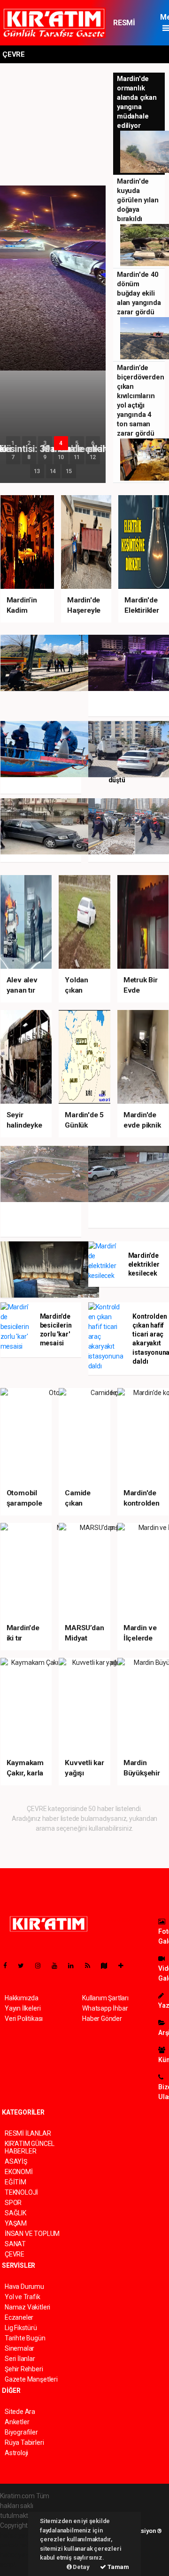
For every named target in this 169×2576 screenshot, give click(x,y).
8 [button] (29, 457)
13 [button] (37, 471)
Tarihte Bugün (25, 2338)
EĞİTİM (15, 2182)
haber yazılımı (20, 2535)
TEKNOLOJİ (21, 2192)
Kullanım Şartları (105, 1998)
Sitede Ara (20, 2412)
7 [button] (13, 457)
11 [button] (77, 457)
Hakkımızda (22, 1998)
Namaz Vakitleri (27, 2307)
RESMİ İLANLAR (128, 27)
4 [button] (61, 443)
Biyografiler (21, 2432)
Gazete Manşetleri (31, 2379)
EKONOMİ (19, 2172)
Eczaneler (19, 2317)
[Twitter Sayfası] (25, 1966)
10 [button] (61, 457)
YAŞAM (16, 2223)
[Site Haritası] (108, 1966)
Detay (81, 2567)
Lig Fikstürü (21, 2328)
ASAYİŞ (16, 2161)
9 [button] (45, 457)
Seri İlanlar (20, 2359)
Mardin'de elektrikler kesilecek (144, 1264)
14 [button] (53, 471)
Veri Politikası (24, 2019)
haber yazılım (19, 2555)
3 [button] (45, 443)
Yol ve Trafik (23, 2297)
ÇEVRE (15, 2254)
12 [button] (93, 457)
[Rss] (91, 1966)
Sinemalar (19, 2348)
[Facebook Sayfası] (9, 1966)
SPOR (13, 2203)
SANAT (15, 2244)
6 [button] (93, 443)
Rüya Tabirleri (24, 2442)
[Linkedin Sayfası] (75, 1966)
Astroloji (16, 2453)
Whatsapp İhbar (105, 2008)
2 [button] (29, 443)
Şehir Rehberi (24, 2369)
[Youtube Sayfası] (58, 1966)
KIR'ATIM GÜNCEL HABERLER (30, 2147)
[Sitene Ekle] (125, 1966)
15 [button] (69, 471)
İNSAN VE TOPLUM (32, 2234)
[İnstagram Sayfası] (42, 1966)
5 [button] (77, 443)
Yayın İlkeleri (23, 2008)
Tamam (118, 2567)
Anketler (17, 2422)
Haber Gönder (102, 2019)
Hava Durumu (24, 2286)
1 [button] (13, 443)
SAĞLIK (15, 2213)
